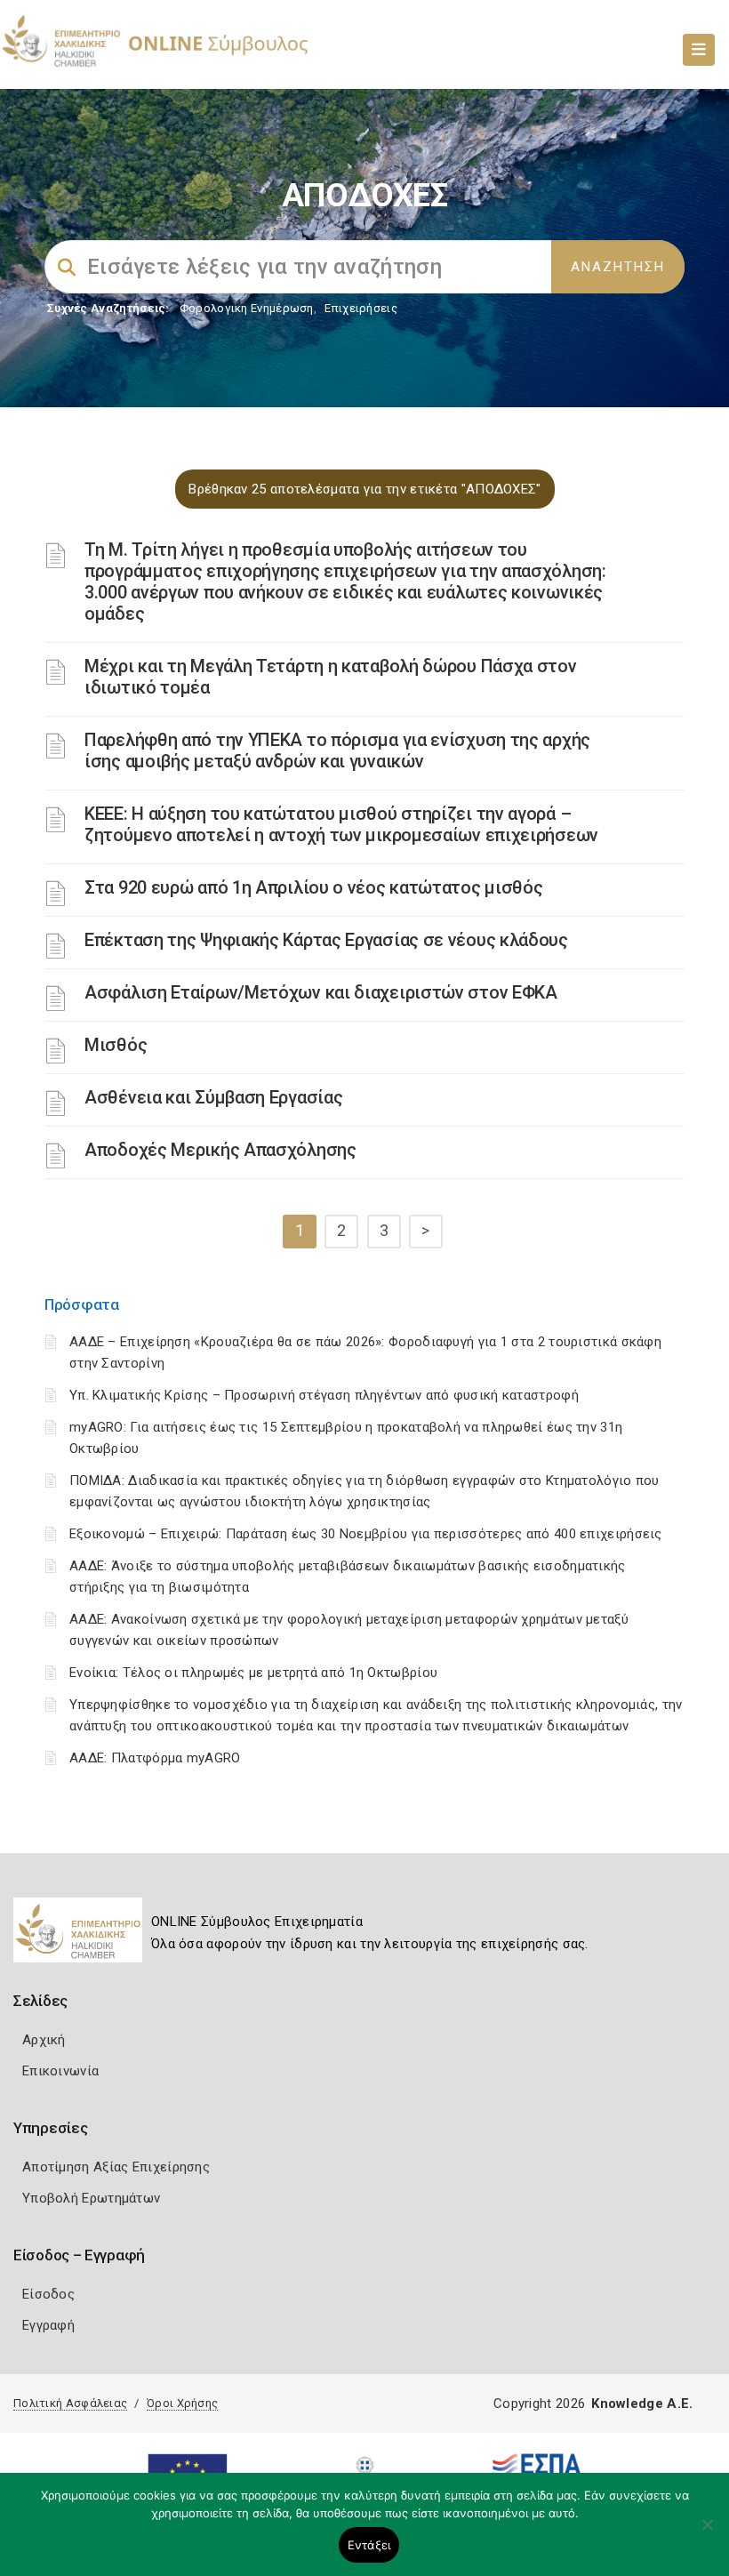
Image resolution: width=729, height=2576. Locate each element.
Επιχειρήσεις (361, 308)
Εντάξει (369, 2545)
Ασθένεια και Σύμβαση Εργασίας (213, 1097)
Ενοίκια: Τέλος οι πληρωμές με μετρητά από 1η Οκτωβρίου (253, 1673)
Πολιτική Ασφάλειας (70, 2403)
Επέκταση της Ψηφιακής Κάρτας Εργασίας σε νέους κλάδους (326, 940)
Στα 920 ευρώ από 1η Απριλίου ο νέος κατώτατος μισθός (313, 887)
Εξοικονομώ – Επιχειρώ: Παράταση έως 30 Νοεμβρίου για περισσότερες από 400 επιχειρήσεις (366, 1534)
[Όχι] (707, 2533)
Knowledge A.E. (642, 2403)
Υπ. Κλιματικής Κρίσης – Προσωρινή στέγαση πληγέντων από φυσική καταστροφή (324, 1395)
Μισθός (116, 1045)
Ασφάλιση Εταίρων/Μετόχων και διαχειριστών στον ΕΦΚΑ (321, 992)
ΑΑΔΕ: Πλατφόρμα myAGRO (155, 1758)
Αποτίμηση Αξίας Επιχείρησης (116, 2167)
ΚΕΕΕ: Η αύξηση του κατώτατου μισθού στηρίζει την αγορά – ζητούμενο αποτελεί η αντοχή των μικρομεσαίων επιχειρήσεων (341, 824)
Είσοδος (48, 2294)
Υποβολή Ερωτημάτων (91, 2198)
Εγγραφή (48, 2325)
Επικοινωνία (60, 2071)
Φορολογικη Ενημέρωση (247, 308)
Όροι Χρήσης (182, 2403)
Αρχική (44, 2040)
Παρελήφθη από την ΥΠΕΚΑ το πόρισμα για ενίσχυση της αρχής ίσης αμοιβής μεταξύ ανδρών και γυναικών (337, 750)
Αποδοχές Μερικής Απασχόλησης (220, 1150)
